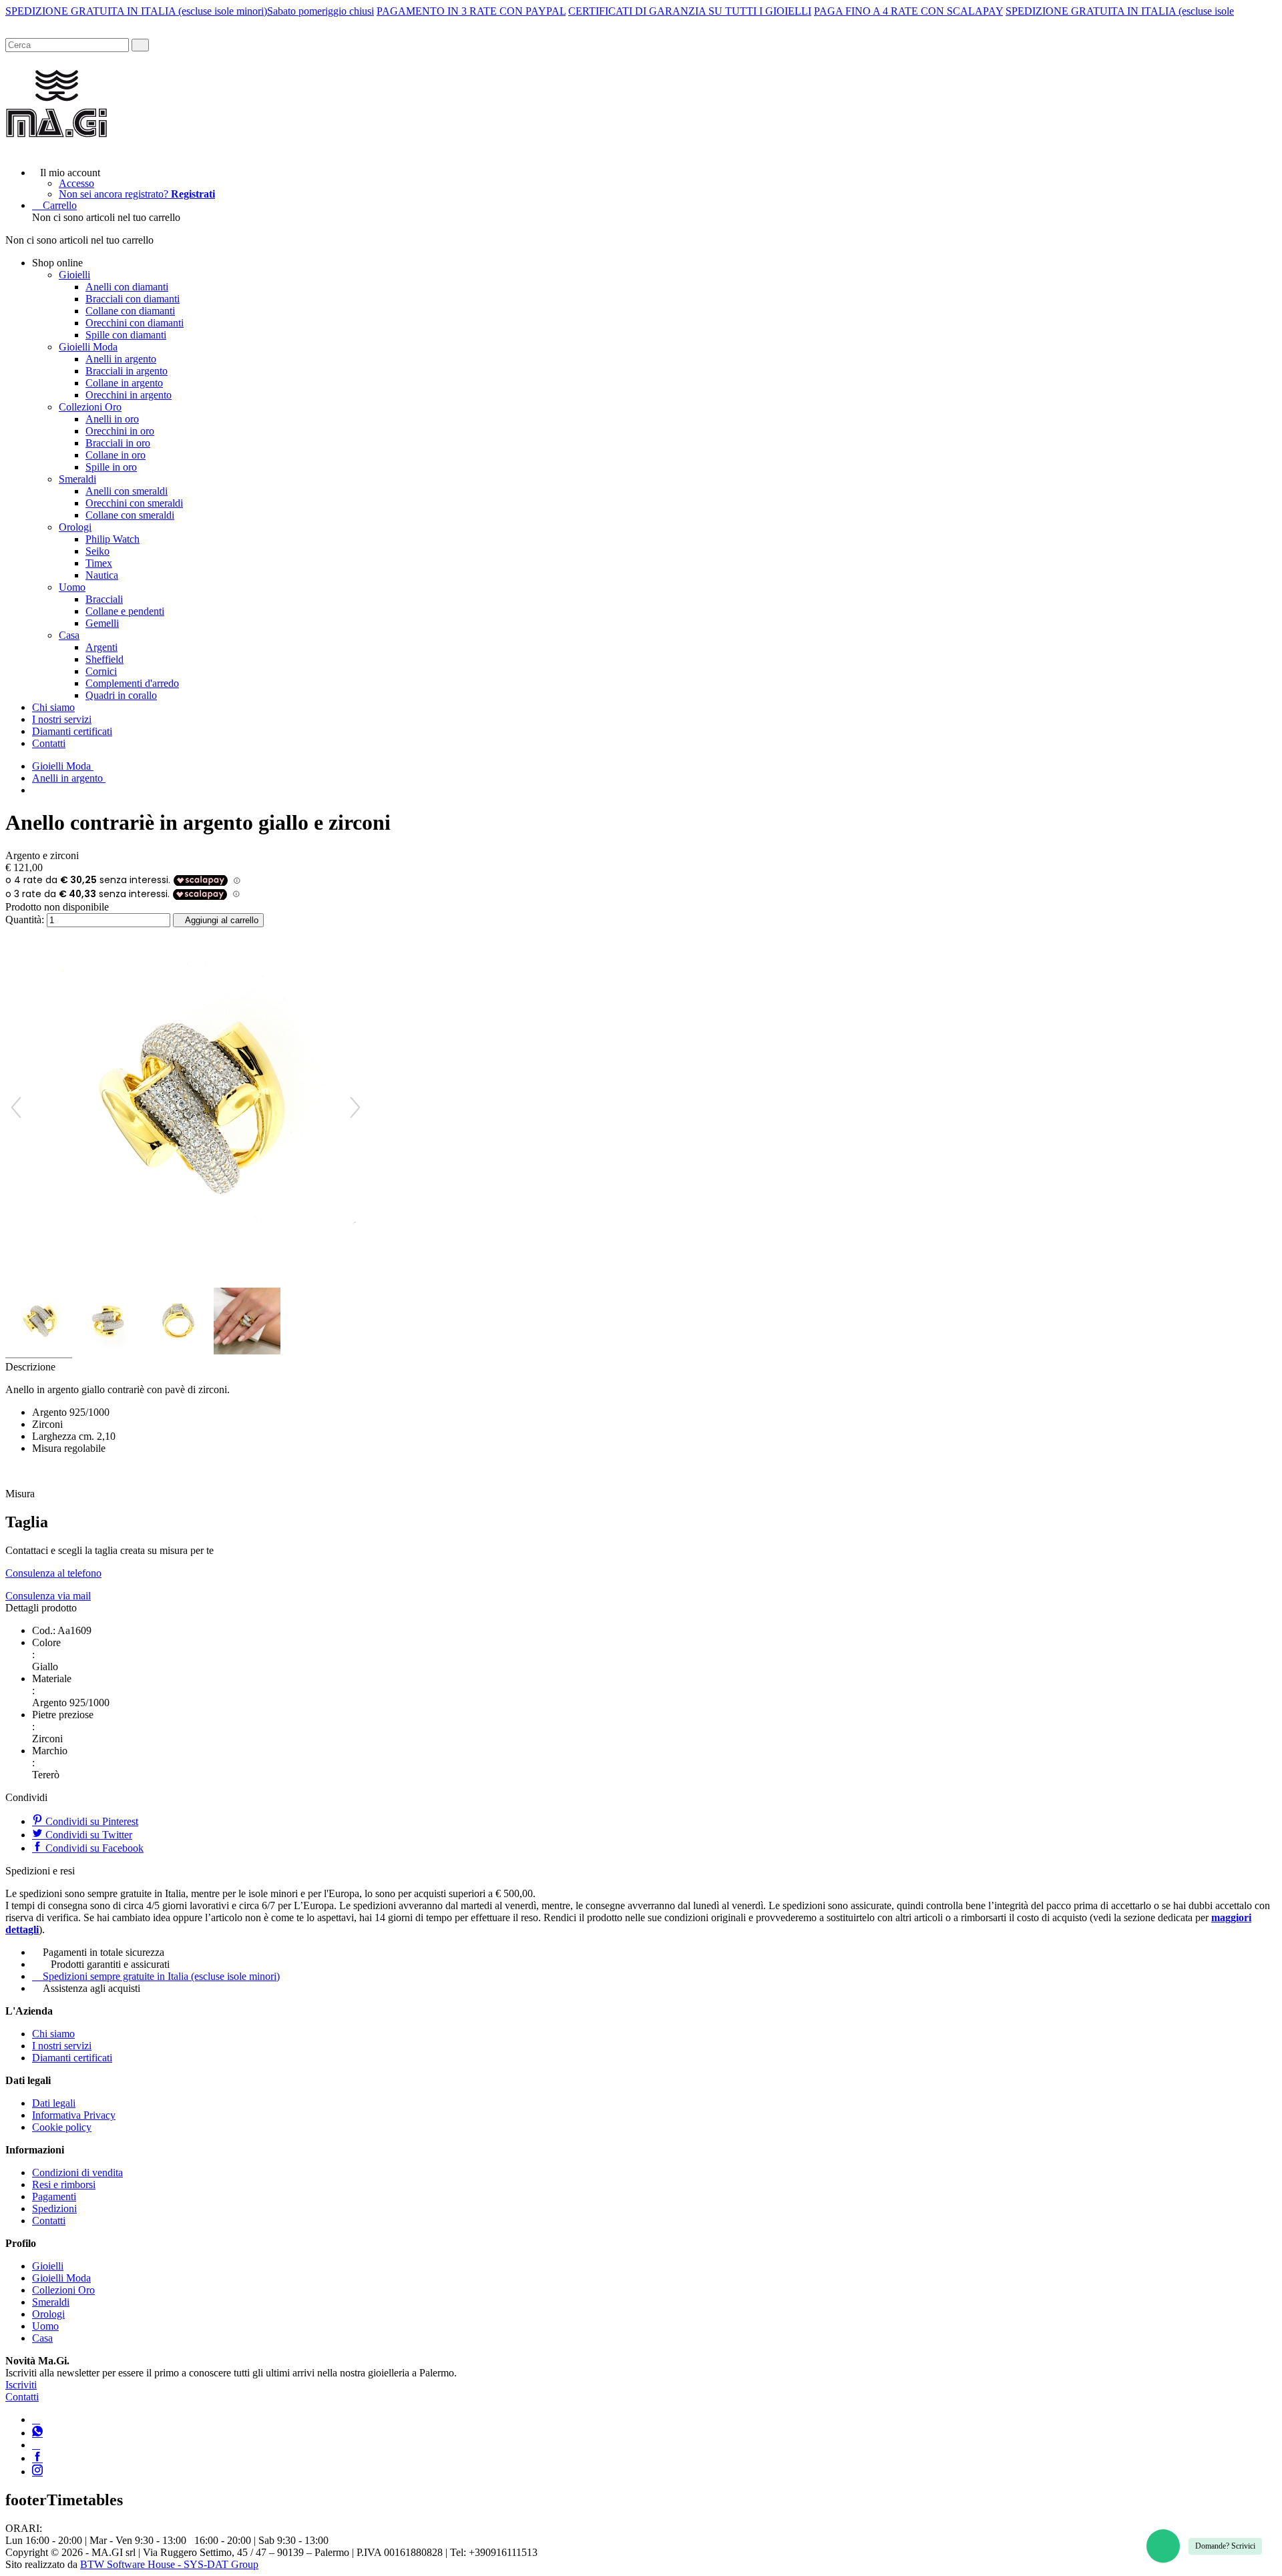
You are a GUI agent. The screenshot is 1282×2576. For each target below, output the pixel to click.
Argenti (101, 647)
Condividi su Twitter (87, 1835)
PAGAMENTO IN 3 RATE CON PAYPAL (471, 11)
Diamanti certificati (72, 731)
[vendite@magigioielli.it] (36, 2445)
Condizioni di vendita (77, 2172)
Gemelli (102, 623)
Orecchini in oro (120, 431)
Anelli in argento (121, 359)
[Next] (355, 1107)
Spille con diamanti (126, 335)
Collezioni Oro (90, 407)
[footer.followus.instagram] (37, 2472)
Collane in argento (124, 383)
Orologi (75, 527)
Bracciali (104, 599)
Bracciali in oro (118, 443)
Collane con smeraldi (130, 515)
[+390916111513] (36, 2419)
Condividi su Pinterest (90, 1821)
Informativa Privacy (74, 2115)
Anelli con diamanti (127, 287)
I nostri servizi (62, 719)
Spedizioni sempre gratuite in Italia (161, 1976)
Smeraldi (77, 479)
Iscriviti (21, 2385)
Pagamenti (54, 2197)
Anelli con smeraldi (127, 491)
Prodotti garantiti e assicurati (110, 1964)
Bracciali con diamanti (133, 299)
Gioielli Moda (88, 347)
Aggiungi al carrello (222, 920)
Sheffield (104, 659)
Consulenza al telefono (53, 1573)
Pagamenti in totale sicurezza (103, 1952)
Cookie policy (62, 2127)
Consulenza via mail (48, 1596)
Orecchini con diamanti (135, 323)
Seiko (97, 551)
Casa (69, 635)
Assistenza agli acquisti (91, 1988)
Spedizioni (54, 2209)
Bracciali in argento (127, 371)
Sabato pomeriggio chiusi (320, 11)
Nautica (102, 575)
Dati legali (54, 2103)
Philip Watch (113, 539)
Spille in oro (111, 467)
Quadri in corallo (121, 695)
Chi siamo (53, 707)
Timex (99, 563)
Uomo (72, 587)
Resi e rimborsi (64, 2184)
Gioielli (74, 275)
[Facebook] (37, 2458)
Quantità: (25, 920)
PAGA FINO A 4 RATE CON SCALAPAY (908, 11)
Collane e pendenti (125, 611)
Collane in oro (116, 455)
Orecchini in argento (129, 395)
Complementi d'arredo (132, 683)
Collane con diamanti (130, 311)
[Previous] (16, 1107)
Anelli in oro (112, 419)
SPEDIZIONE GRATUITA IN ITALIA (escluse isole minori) (136, 11)
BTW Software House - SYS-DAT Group (169, 2564)
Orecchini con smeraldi (134, 503)
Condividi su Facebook (93, 1848)
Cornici (101, 671)
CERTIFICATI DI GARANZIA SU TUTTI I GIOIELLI (690, 11)
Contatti (49, 743)
